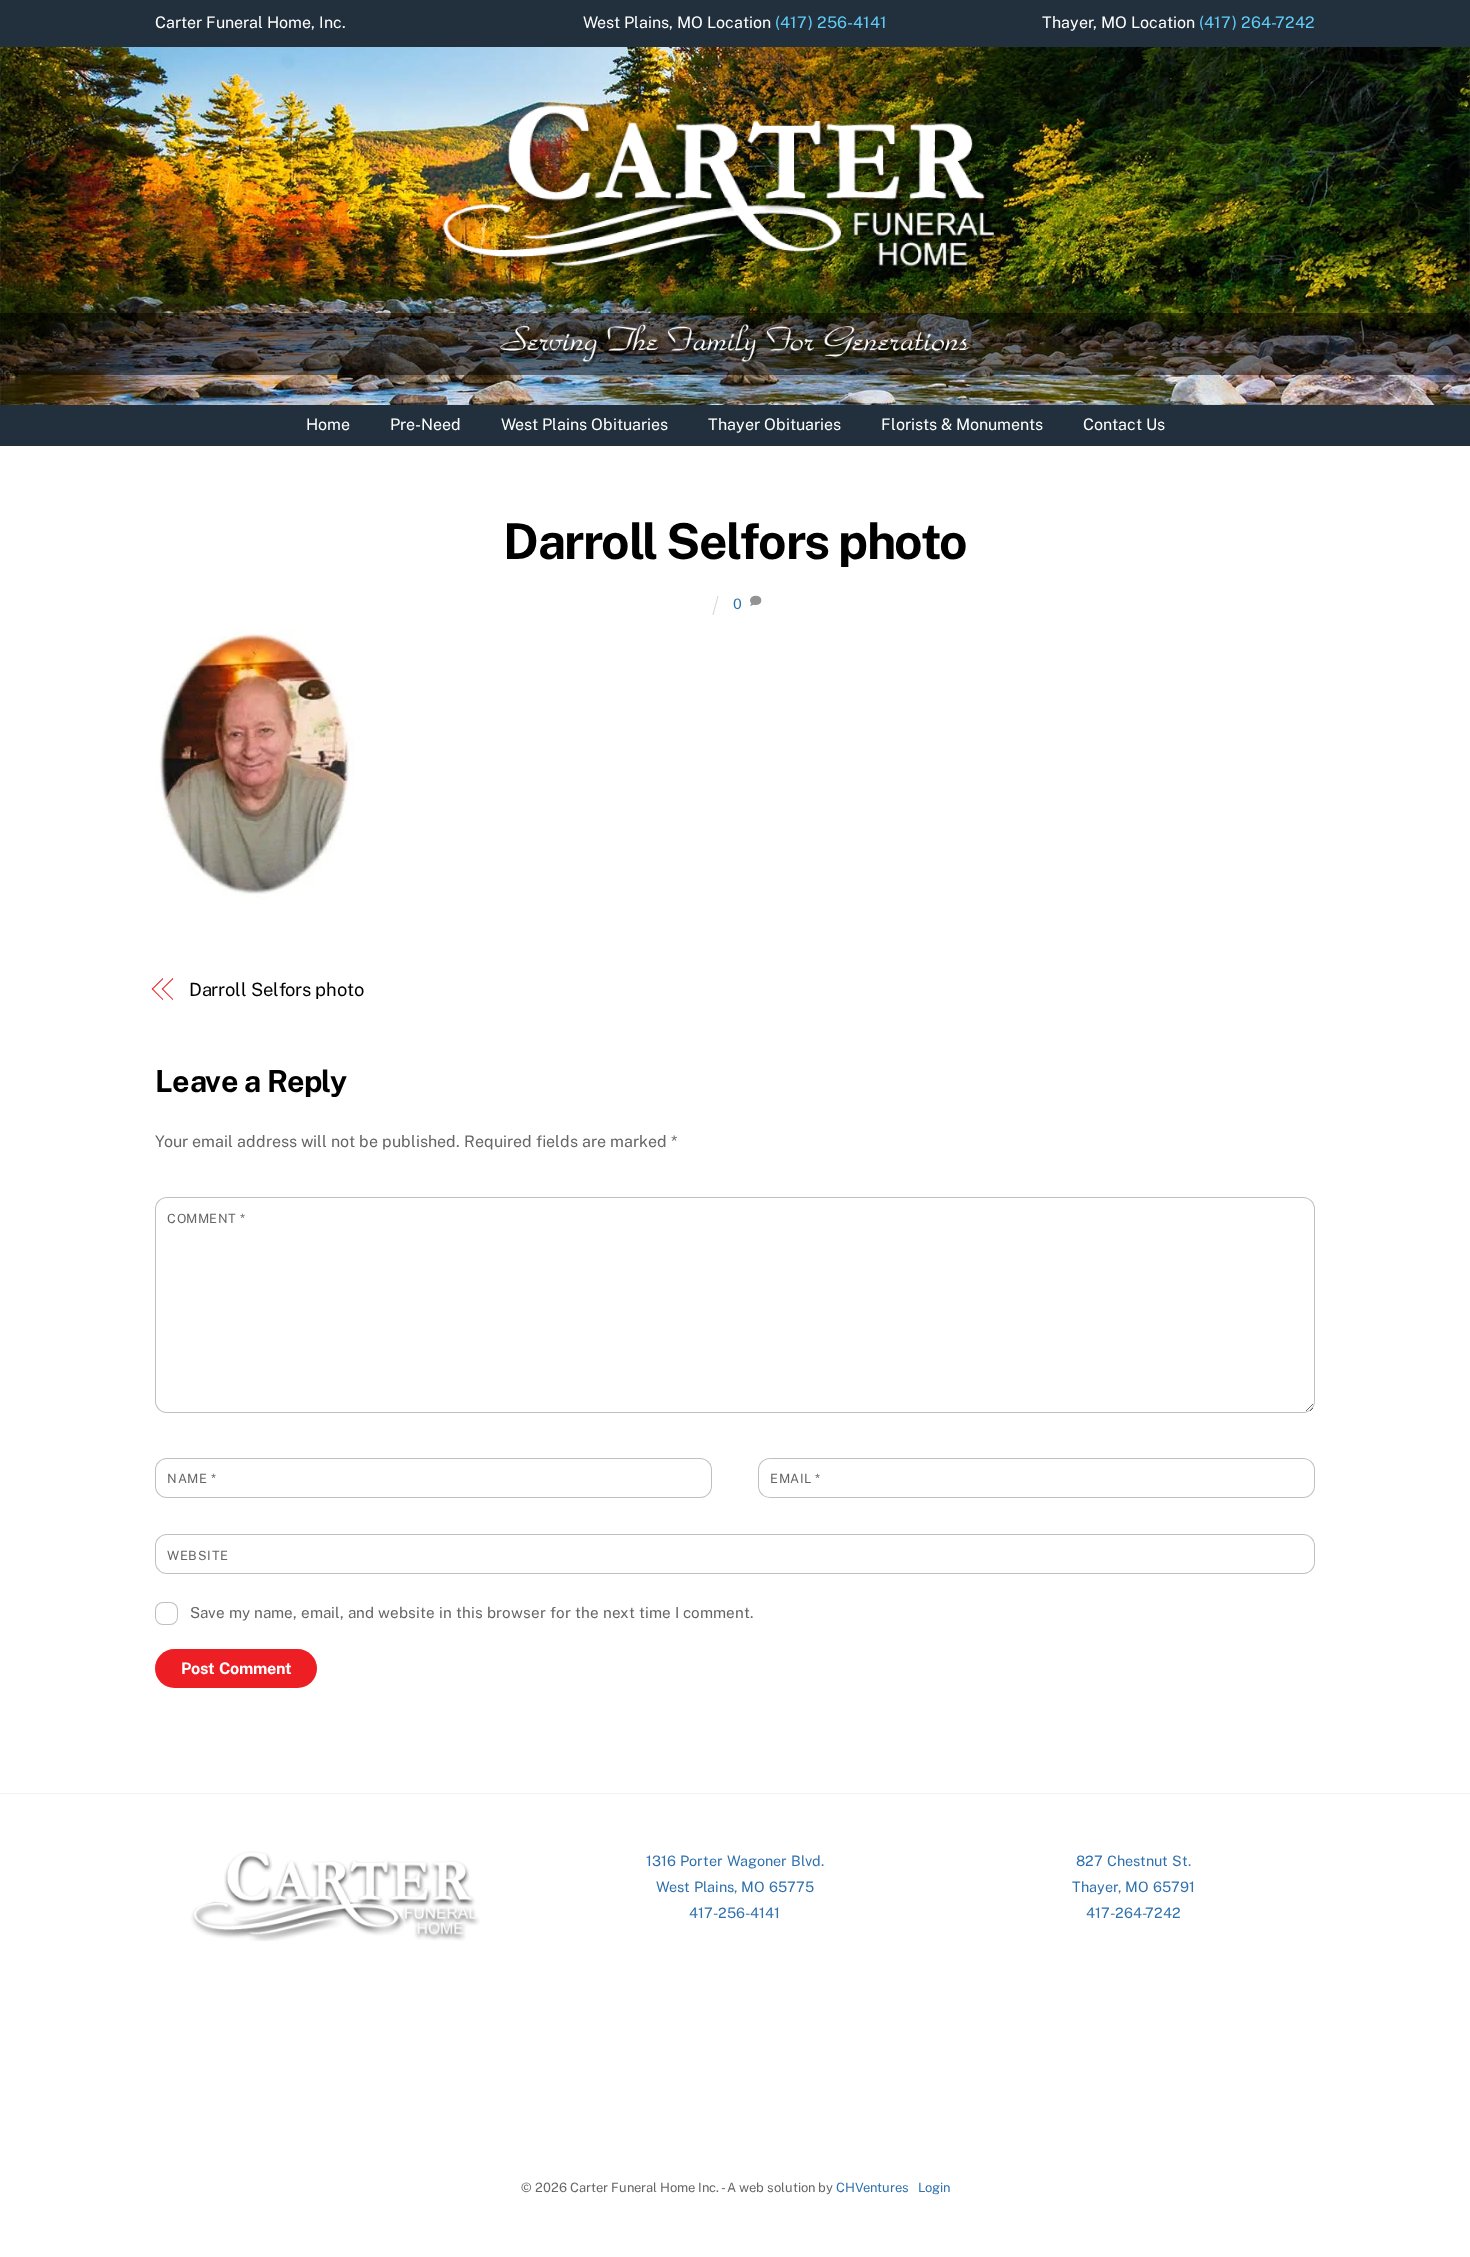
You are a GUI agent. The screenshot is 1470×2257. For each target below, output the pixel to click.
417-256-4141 (734, 1912)
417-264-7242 (1133, 1912)
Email (795, 1478)
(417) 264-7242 (1257, 22)
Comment (206, 1218)
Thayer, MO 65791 (1133, 1886)
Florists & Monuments (962, 424)
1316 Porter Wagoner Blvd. (735, 1860)
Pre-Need (425, 424)
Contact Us (1124, 424)
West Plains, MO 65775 (735, 1886)
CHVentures (872, 2187)
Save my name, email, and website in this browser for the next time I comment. (471, 1612)
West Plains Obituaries (584, 424)
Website (198, 1555)
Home (328, 424)
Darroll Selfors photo (735, 541)
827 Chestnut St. (1133, 1860)
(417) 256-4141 (831, 22)
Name (191, 1478)
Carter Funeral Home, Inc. (250, 22)
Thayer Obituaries (774, 424)
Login (934, 2187)
